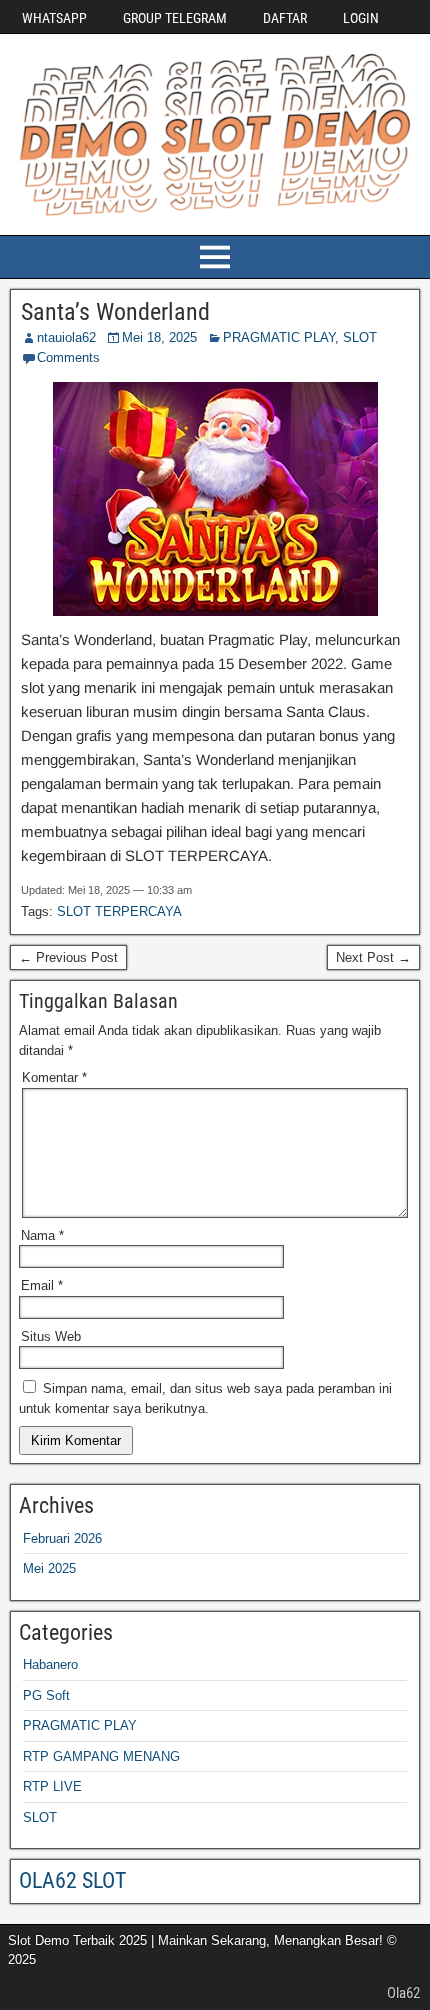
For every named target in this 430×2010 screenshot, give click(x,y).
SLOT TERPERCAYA (119, 911)
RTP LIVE (52, 1786)
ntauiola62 (66, 337)
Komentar (54, 1077)
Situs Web (51, 1336)
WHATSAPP (54, 18)
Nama (42, 1235)
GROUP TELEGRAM (175, 18)
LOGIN (361, 18)
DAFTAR (285, 18)
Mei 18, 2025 (159, 337)
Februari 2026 (62, 1538)
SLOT (360, 337)
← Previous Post (68, 957)
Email (42, 1285)
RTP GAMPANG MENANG (101, 1756)
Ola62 (403, 1993)
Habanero (50, 1664)
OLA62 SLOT (72, 1880)
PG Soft (46, 1695)
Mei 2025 (49, 1568)
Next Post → (373, 957)
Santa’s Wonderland (115, 312)
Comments (68, 357)
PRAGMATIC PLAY (279, 337)
